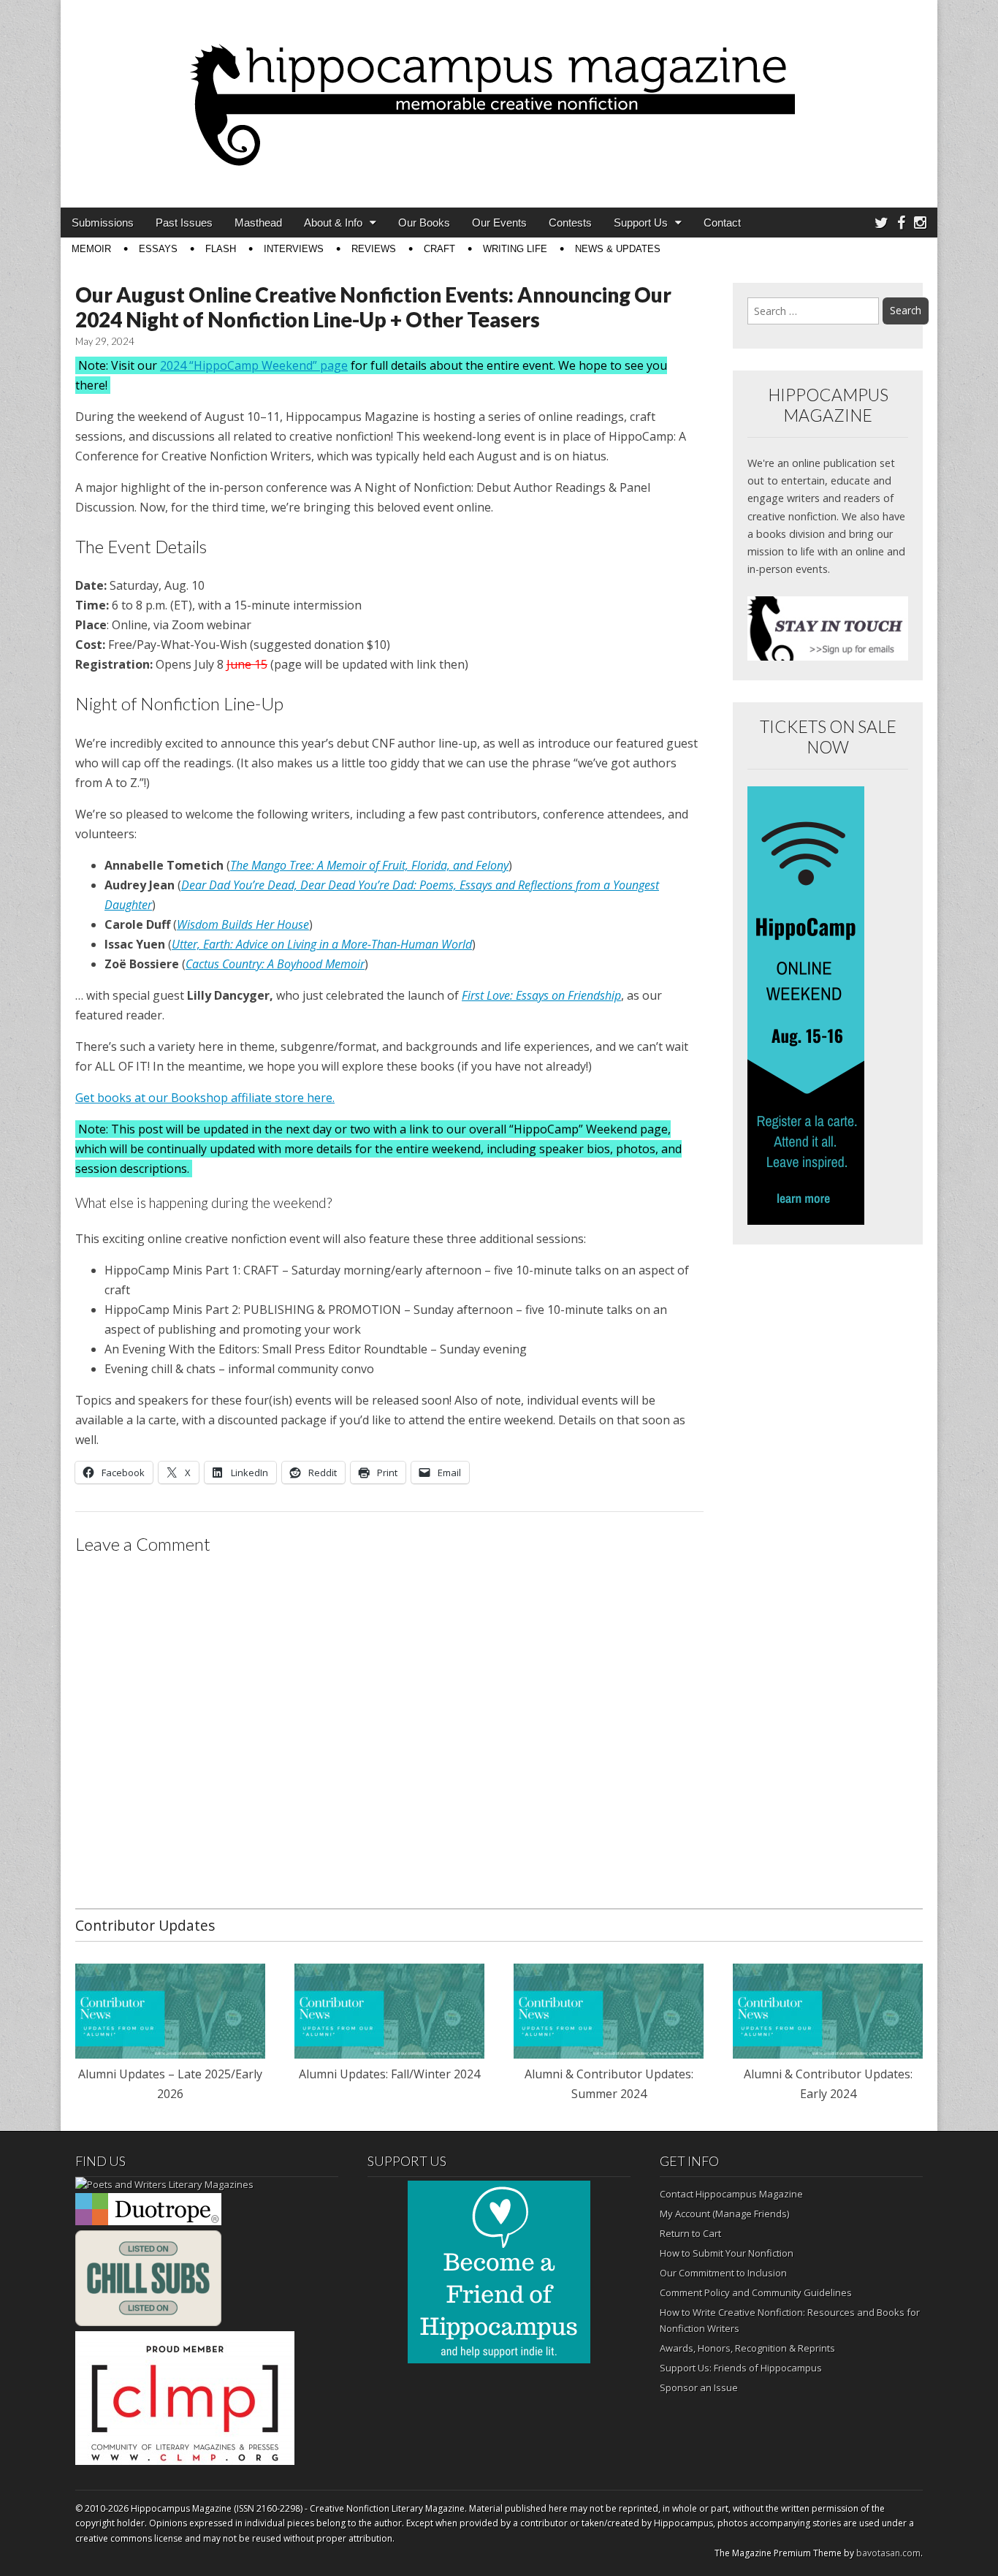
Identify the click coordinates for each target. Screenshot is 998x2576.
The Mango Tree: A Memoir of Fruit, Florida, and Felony (369, 865)
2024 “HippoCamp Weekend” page (254, 365)
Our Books (424, 223)
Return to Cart (690, 2233)
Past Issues (184, 223)
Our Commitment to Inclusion (723, 2273)
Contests (570, 223)
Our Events (499, 223)
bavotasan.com (888, 2553)
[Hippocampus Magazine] (499, 93)
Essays (158, 249)
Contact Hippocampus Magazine (731, 2194)
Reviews (374, 249)
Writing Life (515, 249)
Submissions (103, 223)
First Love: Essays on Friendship (541, 995)
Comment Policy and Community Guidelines (756, 2292)
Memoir (91, 249)
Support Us (641, 223)
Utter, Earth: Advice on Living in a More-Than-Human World (322, 944)
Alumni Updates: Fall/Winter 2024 (389, 2074)
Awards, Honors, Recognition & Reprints (747, 2348)
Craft (439, 249)
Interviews (294, 249)
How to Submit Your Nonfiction (727, 2253)
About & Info (333, 223)
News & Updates (618, 249)
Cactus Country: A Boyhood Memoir (275, 964)
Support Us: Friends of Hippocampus (741, 2368)
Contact (722, 223)
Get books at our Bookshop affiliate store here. (205, 1098)
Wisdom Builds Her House (243, 924)
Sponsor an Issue (699, 2387)
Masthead (258, 223)
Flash (221, 249)
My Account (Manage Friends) (724, 2214)
